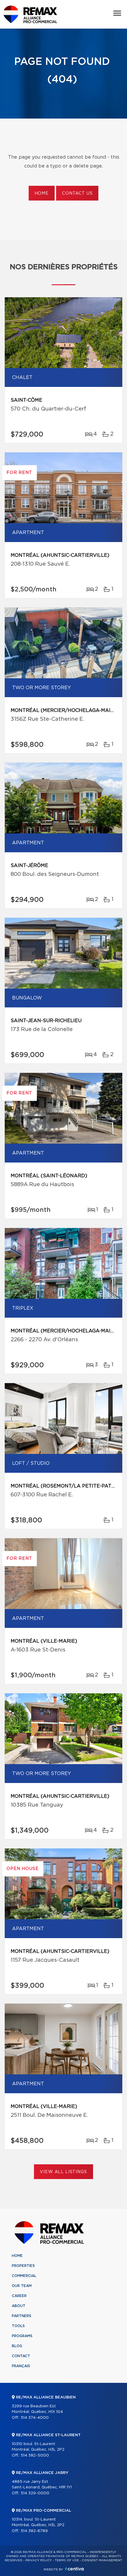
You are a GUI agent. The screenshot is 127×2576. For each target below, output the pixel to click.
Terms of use (67, 2560)
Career (19, 2296)
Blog (17, 2346)
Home (42, 193)
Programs (22, 2336)
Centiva (74, 2569)
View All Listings (63, 2172)
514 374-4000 (35, 2418)
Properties (23, 2266)
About (19, 2306)
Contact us (77, 193)
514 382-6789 (34, 2531)
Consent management (102, 2560)
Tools (18, 2326)
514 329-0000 (35, 2493)
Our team (22, 2286)
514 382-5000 (35, 2456)
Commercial (24, 2276)
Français (21, 2366)
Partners (22, 2316)
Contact (21, 2356)
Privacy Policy (39, 2560)
